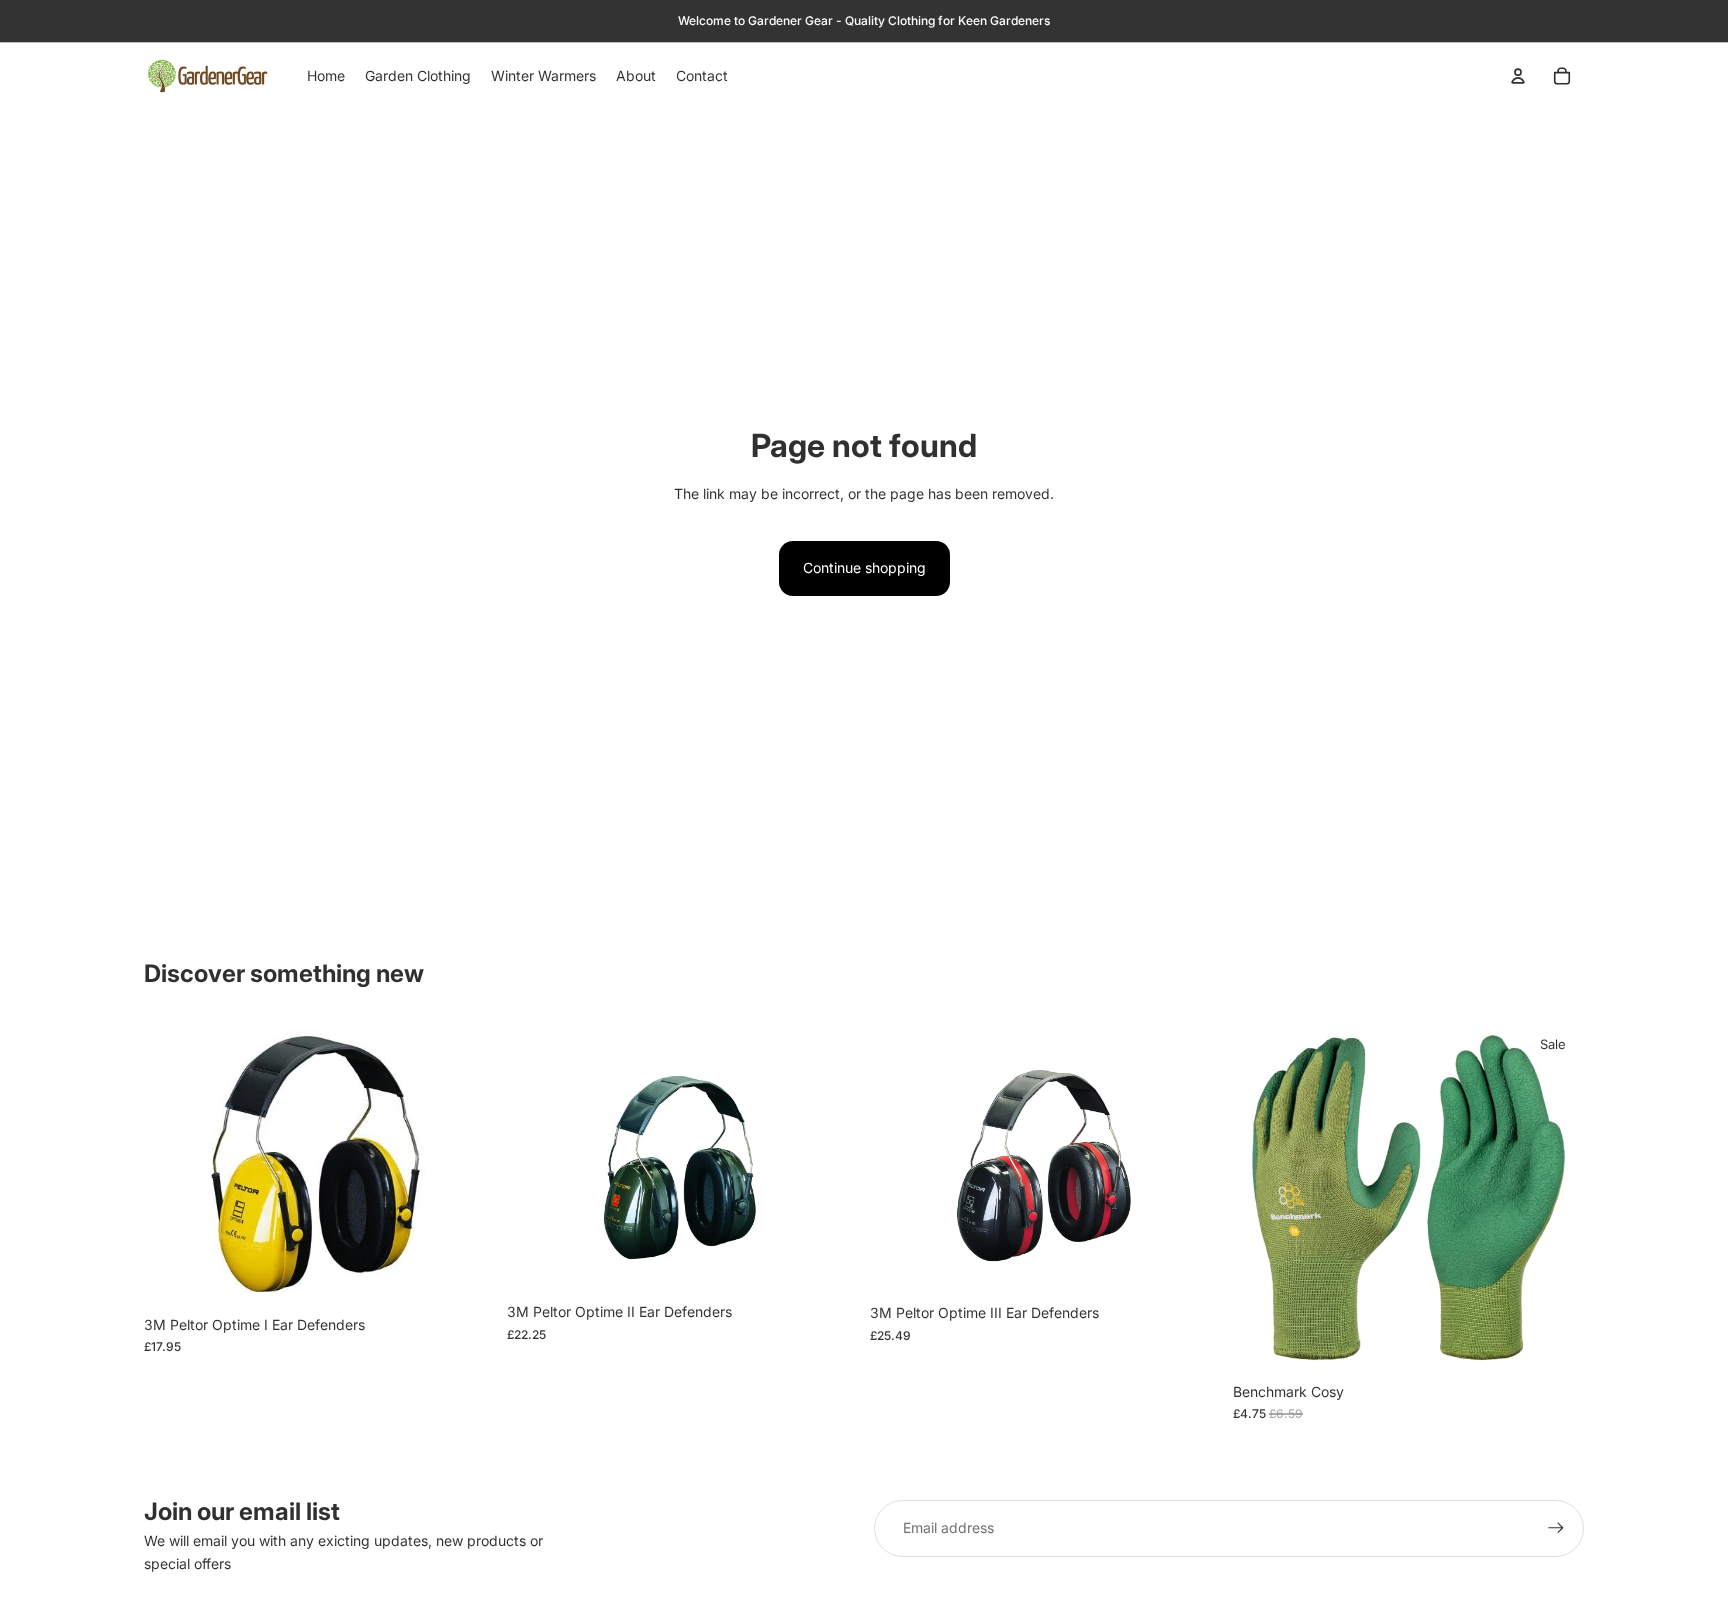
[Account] (1518, 76)
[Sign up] (1556, 1528)
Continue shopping (864, 567)
